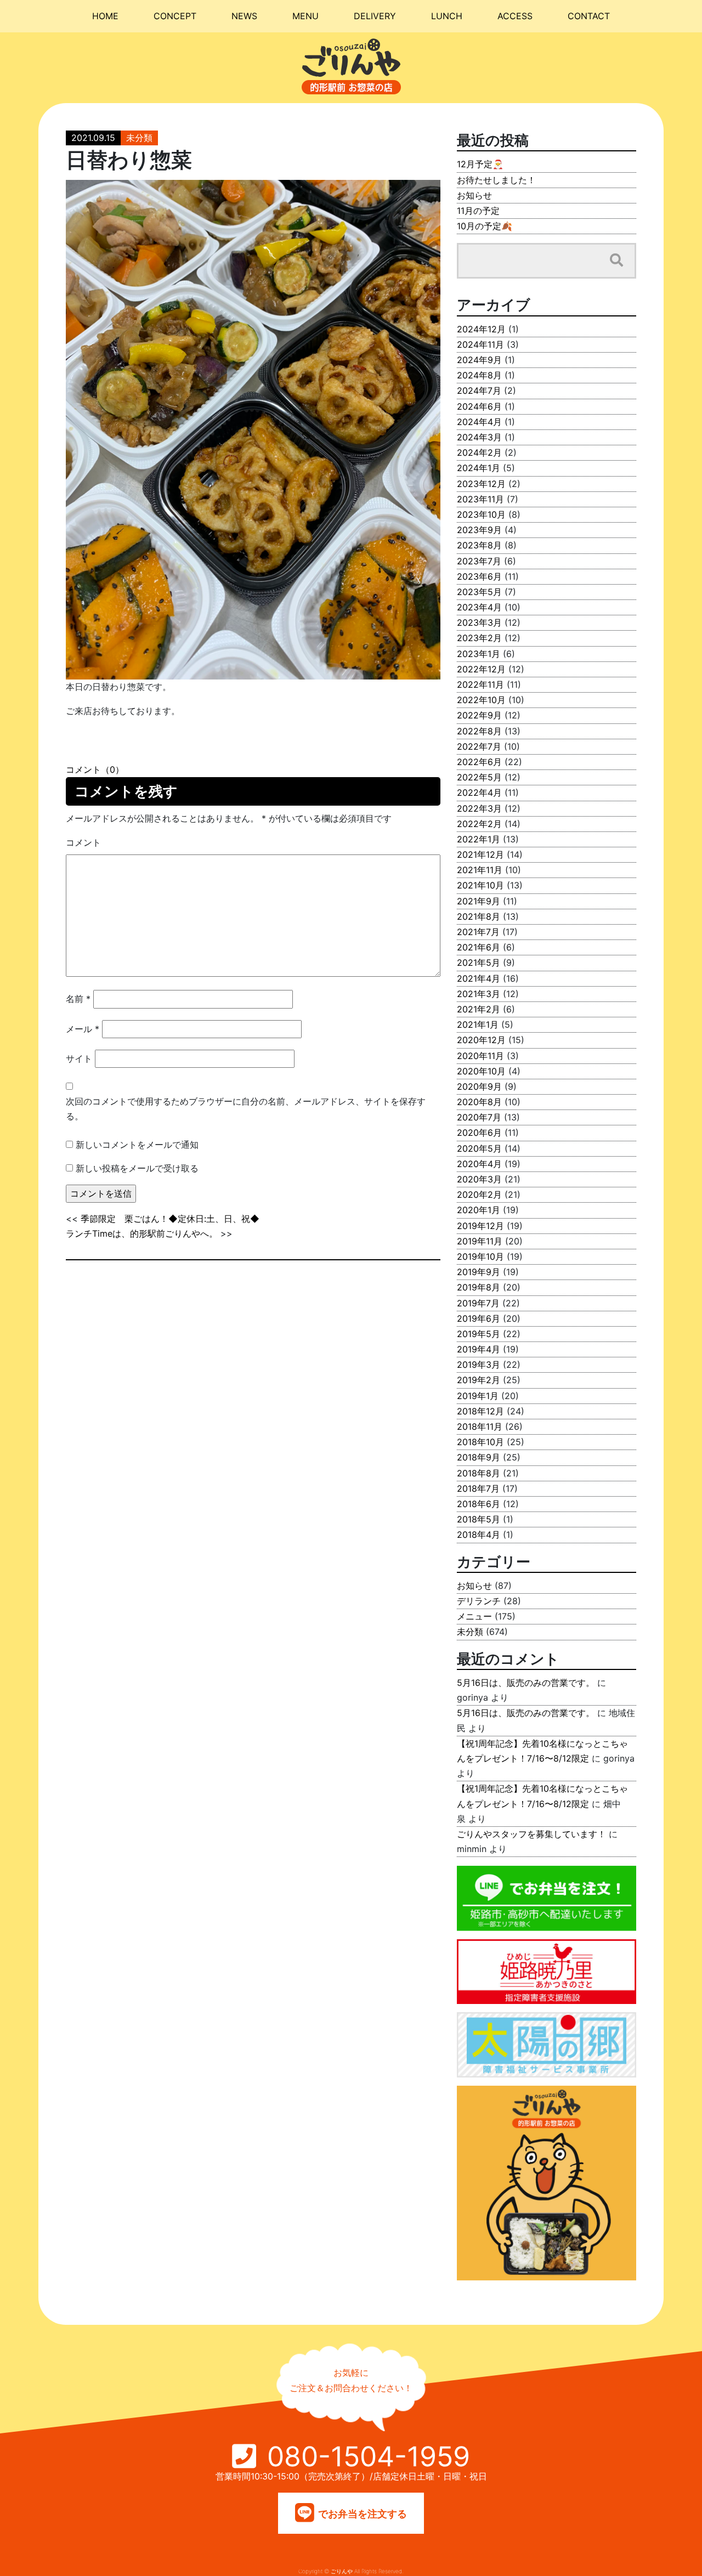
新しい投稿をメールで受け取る (137, 1168)
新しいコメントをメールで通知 (137, 1145)
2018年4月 (479, 1535)
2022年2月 (479, 824)
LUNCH (447, 16)
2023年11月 (480, 499)
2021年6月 (479, 947)
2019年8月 (479, 1287)
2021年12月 (480, 854)
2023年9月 (479, 530)
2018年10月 (480, 1442)
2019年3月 (479, 1365)
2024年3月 (479, 437)
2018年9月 (479, 1457)
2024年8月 (479, 375)
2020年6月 (479, 1133)
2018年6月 (479, 1504)
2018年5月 (479, 1519)
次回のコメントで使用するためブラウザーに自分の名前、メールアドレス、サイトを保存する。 (246, 1109)
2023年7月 (479, 561)
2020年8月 (479, 1102)
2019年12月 (480, 1226)
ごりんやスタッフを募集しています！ (531, 1834)
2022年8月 (479, 731)
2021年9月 (479, 901)
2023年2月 (479, 638)
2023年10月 (481, 514)
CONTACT (589, 16)
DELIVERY (375, 16)
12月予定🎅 (480, 164)
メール (83, 1029)
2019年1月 (478, 1396)
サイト (79, 1058)
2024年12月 (481, 329)
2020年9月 (479, 1086)
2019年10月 (480, 1256)
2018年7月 (478, 1488)
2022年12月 (481, 669)
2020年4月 (479, 1164)
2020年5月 (479, 1148)
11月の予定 (478, 211)
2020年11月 (480, 1056)
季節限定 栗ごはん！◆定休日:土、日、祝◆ (170, 1219)
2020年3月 (479, 1179)
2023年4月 (479, 607)
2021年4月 (479, 978)
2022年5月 (479, 777)
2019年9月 (479, 1272)
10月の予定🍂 (485, 226)
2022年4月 (479, 792)
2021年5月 (479, 963)
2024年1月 (479, 468)
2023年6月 (479, 576)
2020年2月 (479, 1194)
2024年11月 (480, 344)
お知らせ (474, 195)
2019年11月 (480, 1241)
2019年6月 (479, 1318)
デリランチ (479, 1601)
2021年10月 (480, 885)
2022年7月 (479, 746)
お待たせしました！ (496, 180)
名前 (78, 999)
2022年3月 (479, 808)
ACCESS (515, 16)
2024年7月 (479, 390)
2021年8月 (479, 916)
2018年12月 (480, 1411)
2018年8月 (479, 1473)
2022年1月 (479, 839)
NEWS (244, 16)
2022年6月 (479, 762)
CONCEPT (175, 16)
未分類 (139, 138)
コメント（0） (95, 769)
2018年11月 (480, 1426)
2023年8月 (479, 545)
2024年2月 (479, 452)
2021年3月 (479, 994)
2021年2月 (479, 1009)
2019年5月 (479, 1334)
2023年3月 (479, 622)
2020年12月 (481, 1040)
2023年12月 (481, 484)
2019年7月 (478, 1303)
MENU (305, 16)
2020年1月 (479, 1210)
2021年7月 (478, 932)
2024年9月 (479, 360)
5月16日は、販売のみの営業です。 (526, 1683)
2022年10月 (481, 700)
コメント (83, 842)
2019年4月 (479, 1349)
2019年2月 (479, 1380)
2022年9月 (479, 715)
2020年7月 (479, 1117)
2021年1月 (478, 1024)
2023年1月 (479, 654)
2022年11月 (480, 684)
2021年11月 (480, 870)
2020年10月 (481, 1071)
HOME (105, 16)
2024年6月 (479, 406)
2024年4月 (479, 422)
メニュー (474, 1616)
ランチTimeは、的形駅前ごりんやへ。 (142, 1233)
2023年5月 (479, 592)
